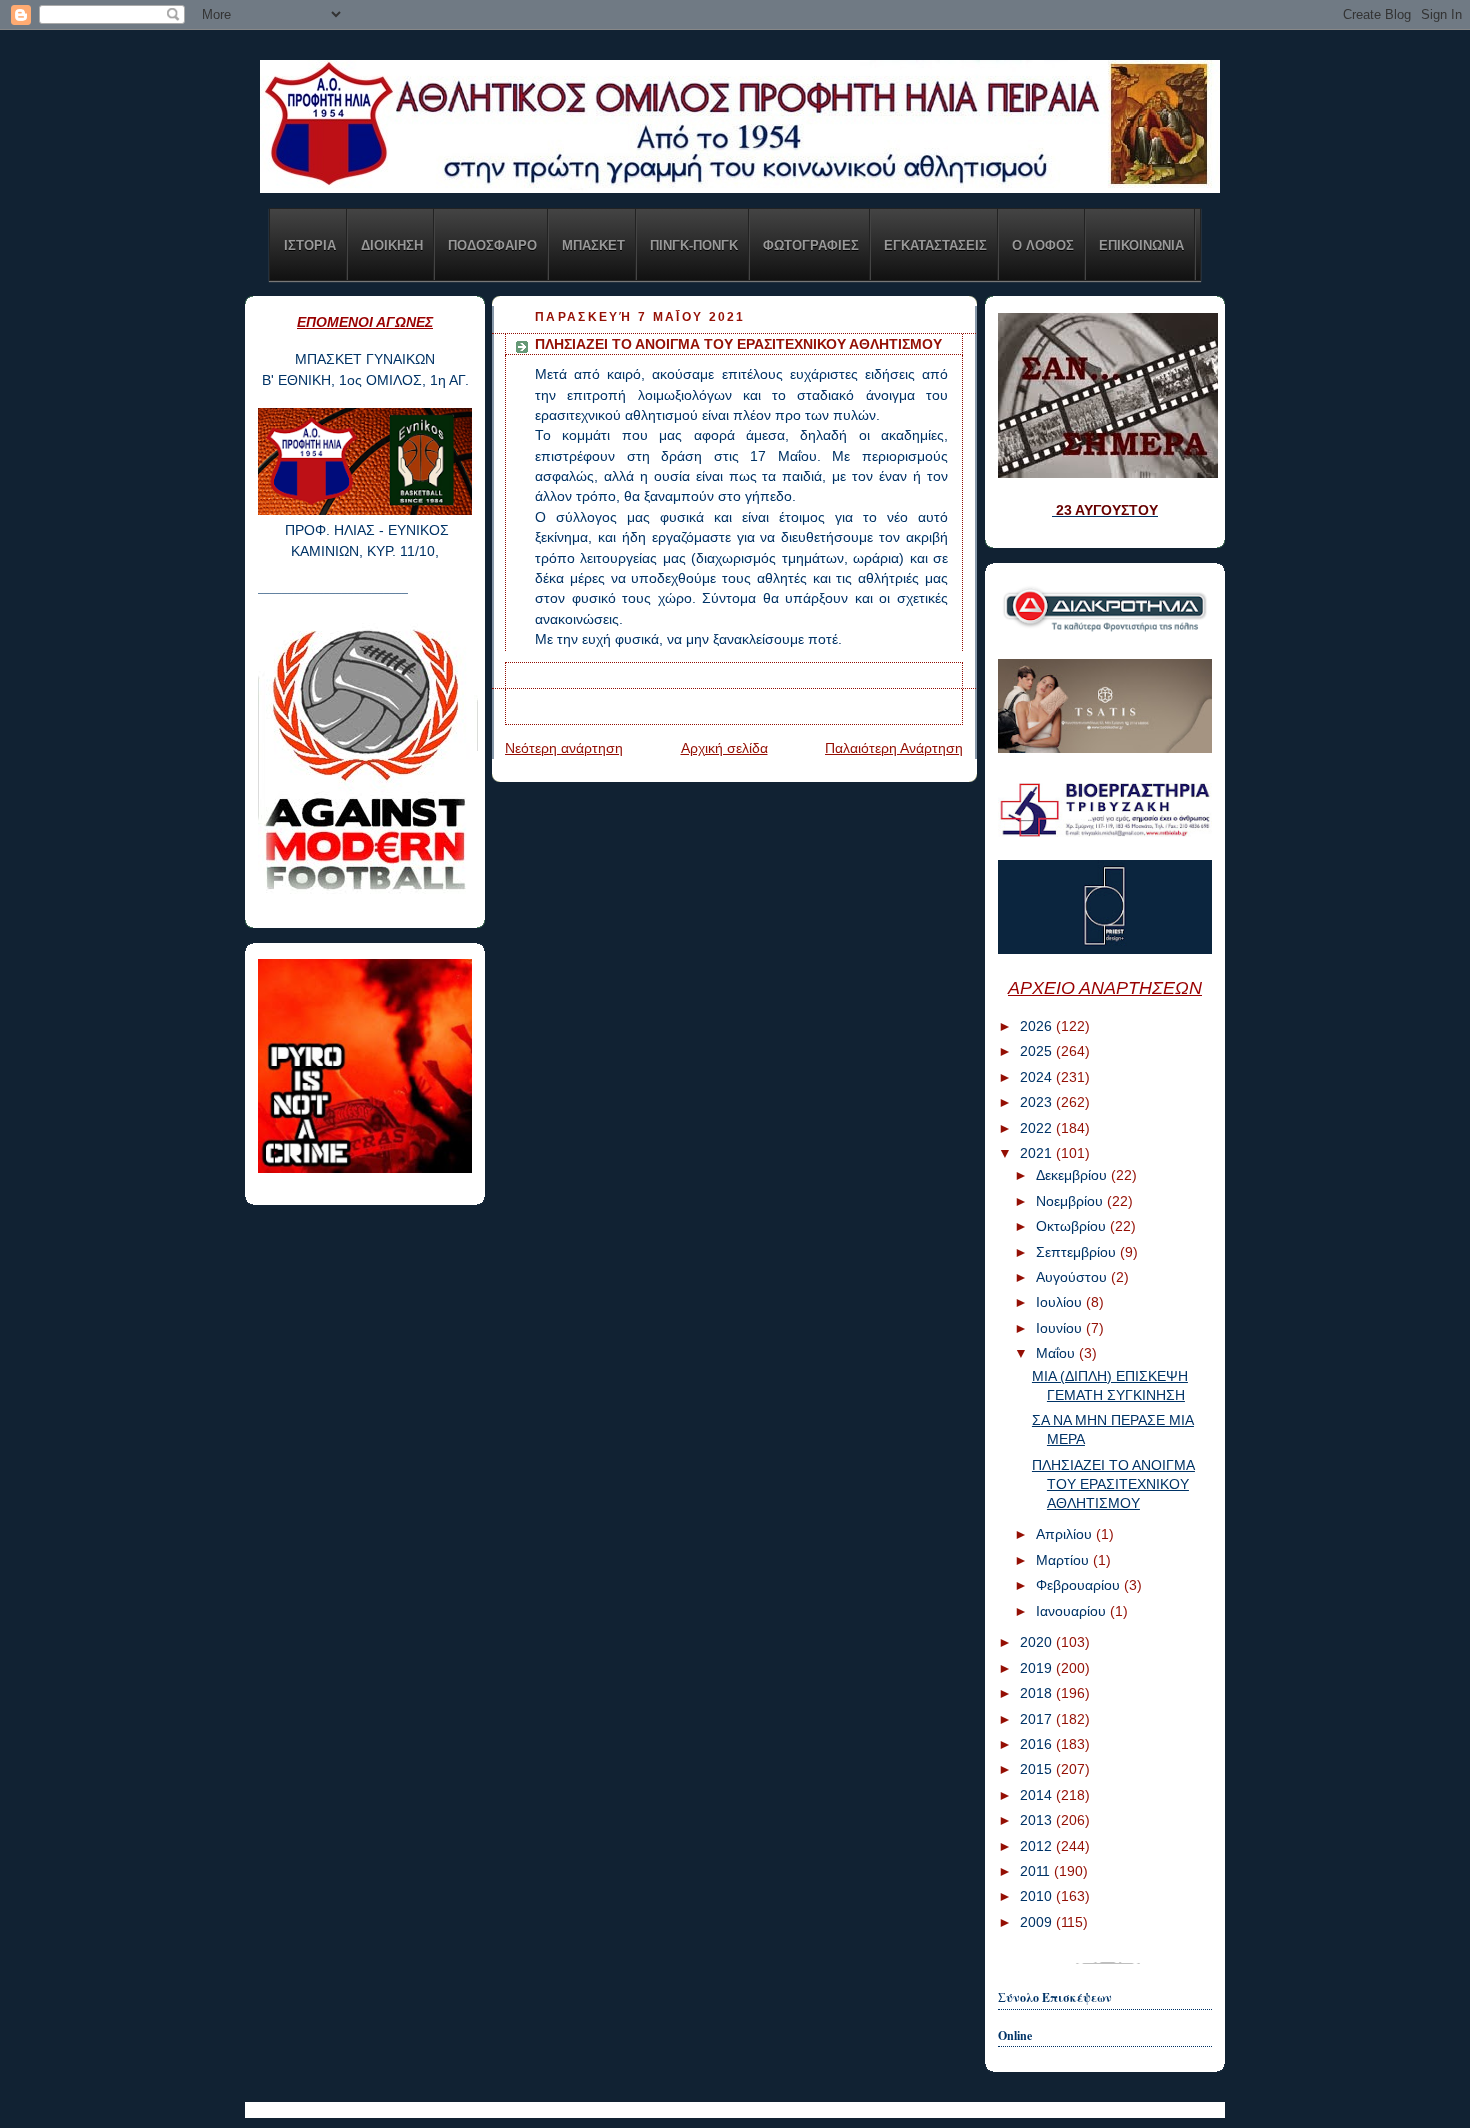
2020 (1038, 1642)
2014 (1038, 1795)
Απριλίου (1066, 1534)
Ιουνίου (1061, 1328)
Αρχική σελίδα (724, 748)
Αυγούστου (1073, 1277)
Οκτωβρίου (1073, 1226)
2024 (1038, 1077)
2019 (1038, 1668)
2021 (1038, 1153)
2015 (1038, 1769)
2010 (1038, 1896)
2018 (1038, 1693)
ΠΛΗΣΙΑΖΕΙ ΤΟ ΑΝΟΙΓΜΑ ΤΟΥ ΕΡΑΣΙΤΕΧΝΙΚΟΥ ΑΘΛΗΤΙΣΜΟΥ (1113, 1484)
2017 (1038, 1719)
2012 (1038, 1846)
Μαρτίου (1064, 1560)
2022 (1038, 1128)
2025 (1038, 1051)
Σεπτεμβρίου (1078, 1252)
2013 (1038, 1820)
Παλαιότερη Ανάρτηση (894, 748)
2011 (1037, 1871)
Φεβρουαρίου (1080, 1585)
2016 (1038, 1744)
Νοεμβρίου (1071, 1201)
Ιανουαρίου (1073, 1611)
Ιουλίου (1061, 1302)
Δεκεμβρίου (1073, 1175)
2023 (1038, 1102)
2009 (1038, 1922)
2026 (1038, 1026)
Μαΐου (1057, 1353)
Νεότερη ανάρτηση (564, 748)
